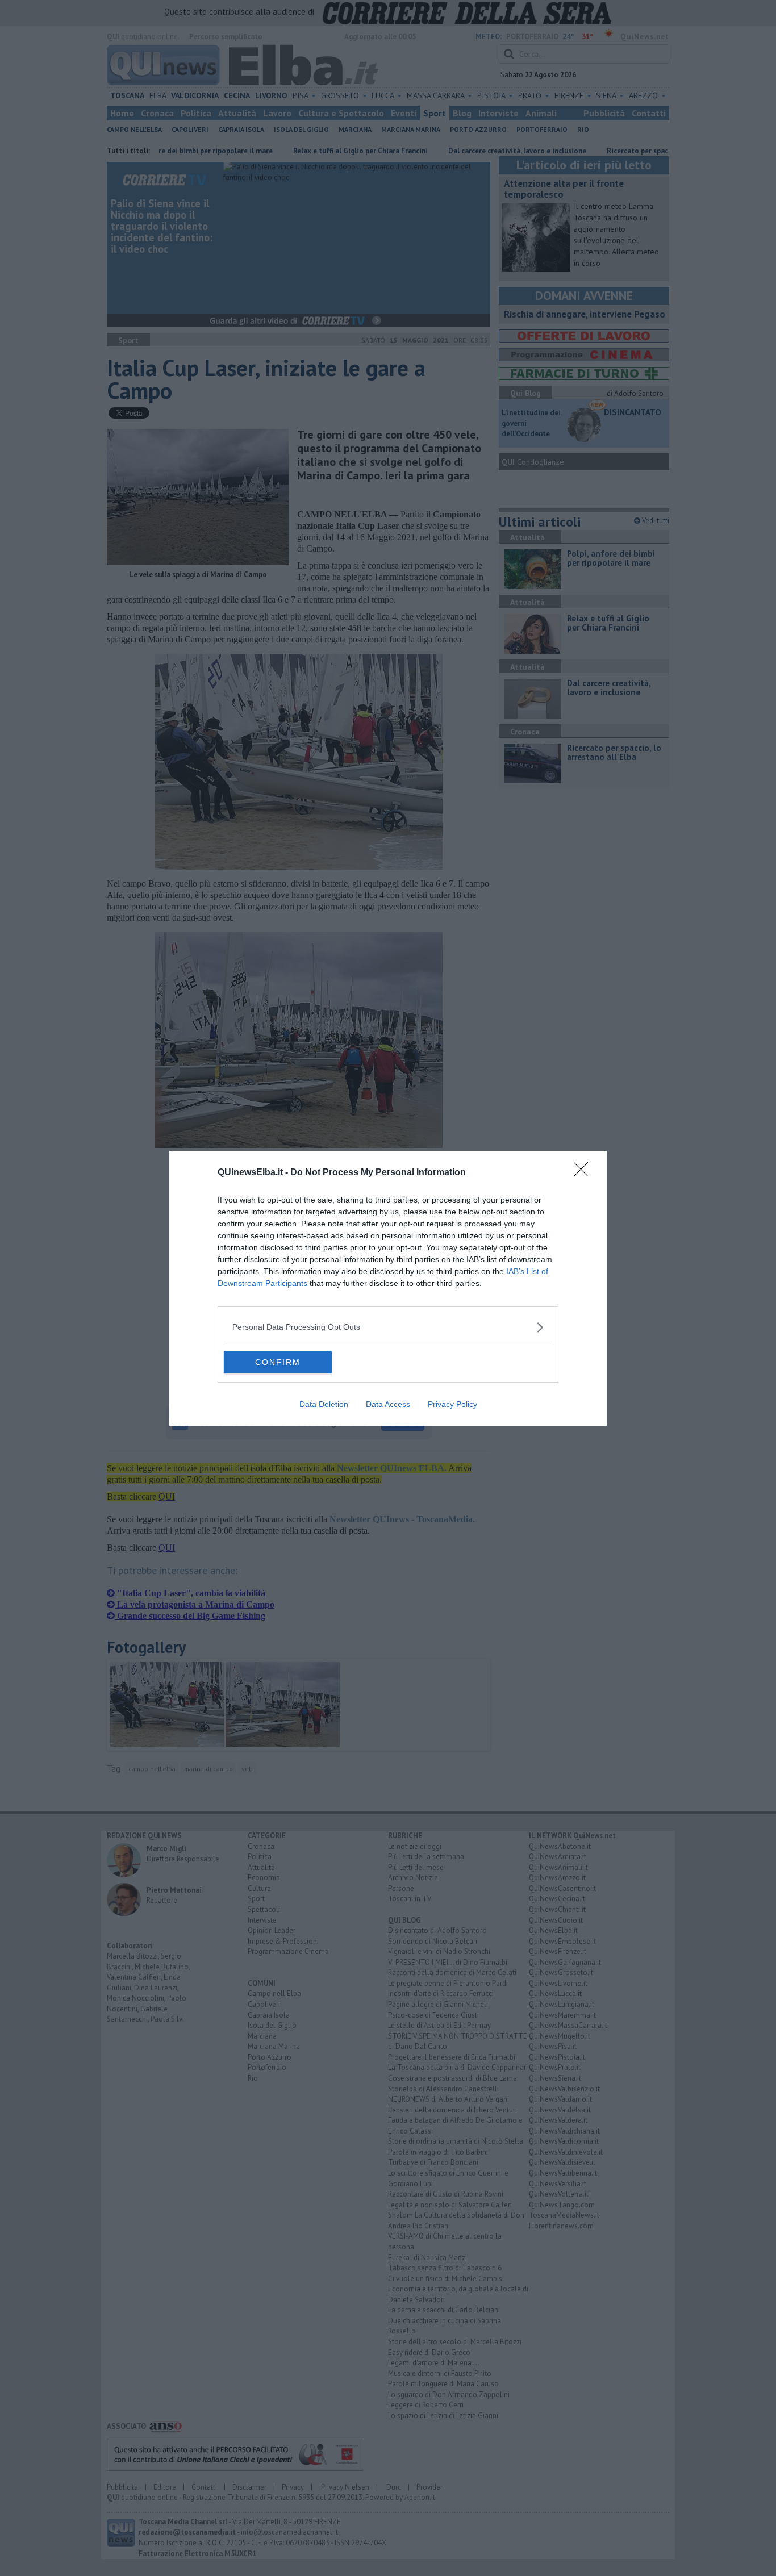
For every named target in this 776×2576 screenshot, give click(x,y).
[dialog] (388, 1288)
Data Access (388, 1404)
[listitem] (388, 1327)
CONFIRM (278, 1362)
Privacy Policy (452, 1404)
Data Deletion (324, 1404)
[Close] (585, 1173)
